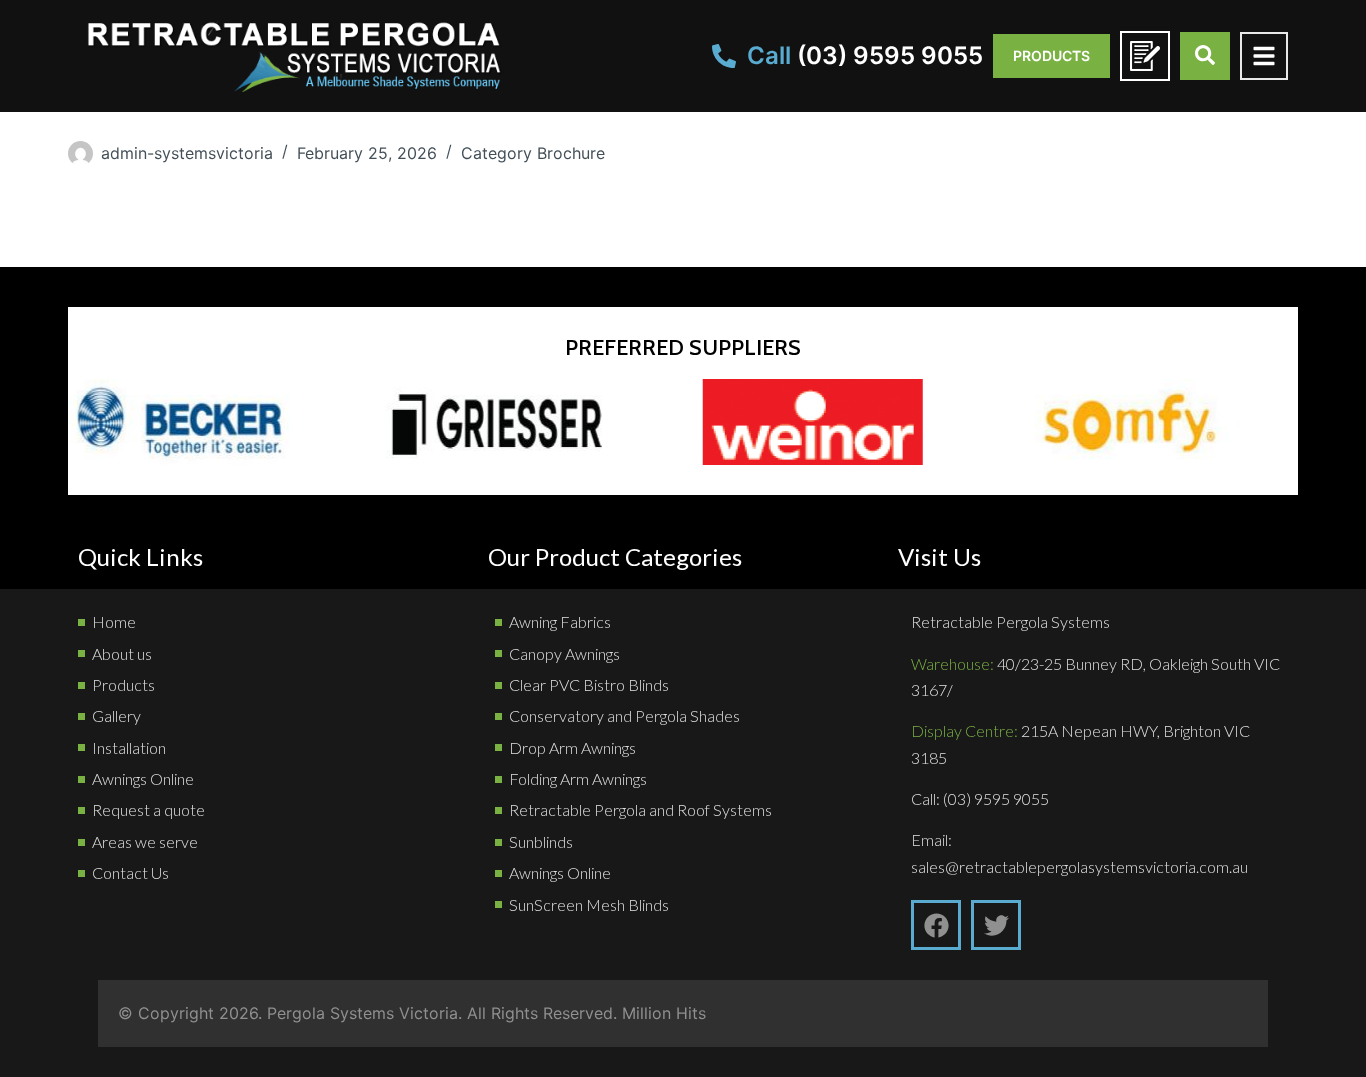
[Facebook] (936, 925)
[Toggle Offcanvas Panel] (1264, 56)
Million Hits (664, 1013)
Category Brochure (533, 153)
